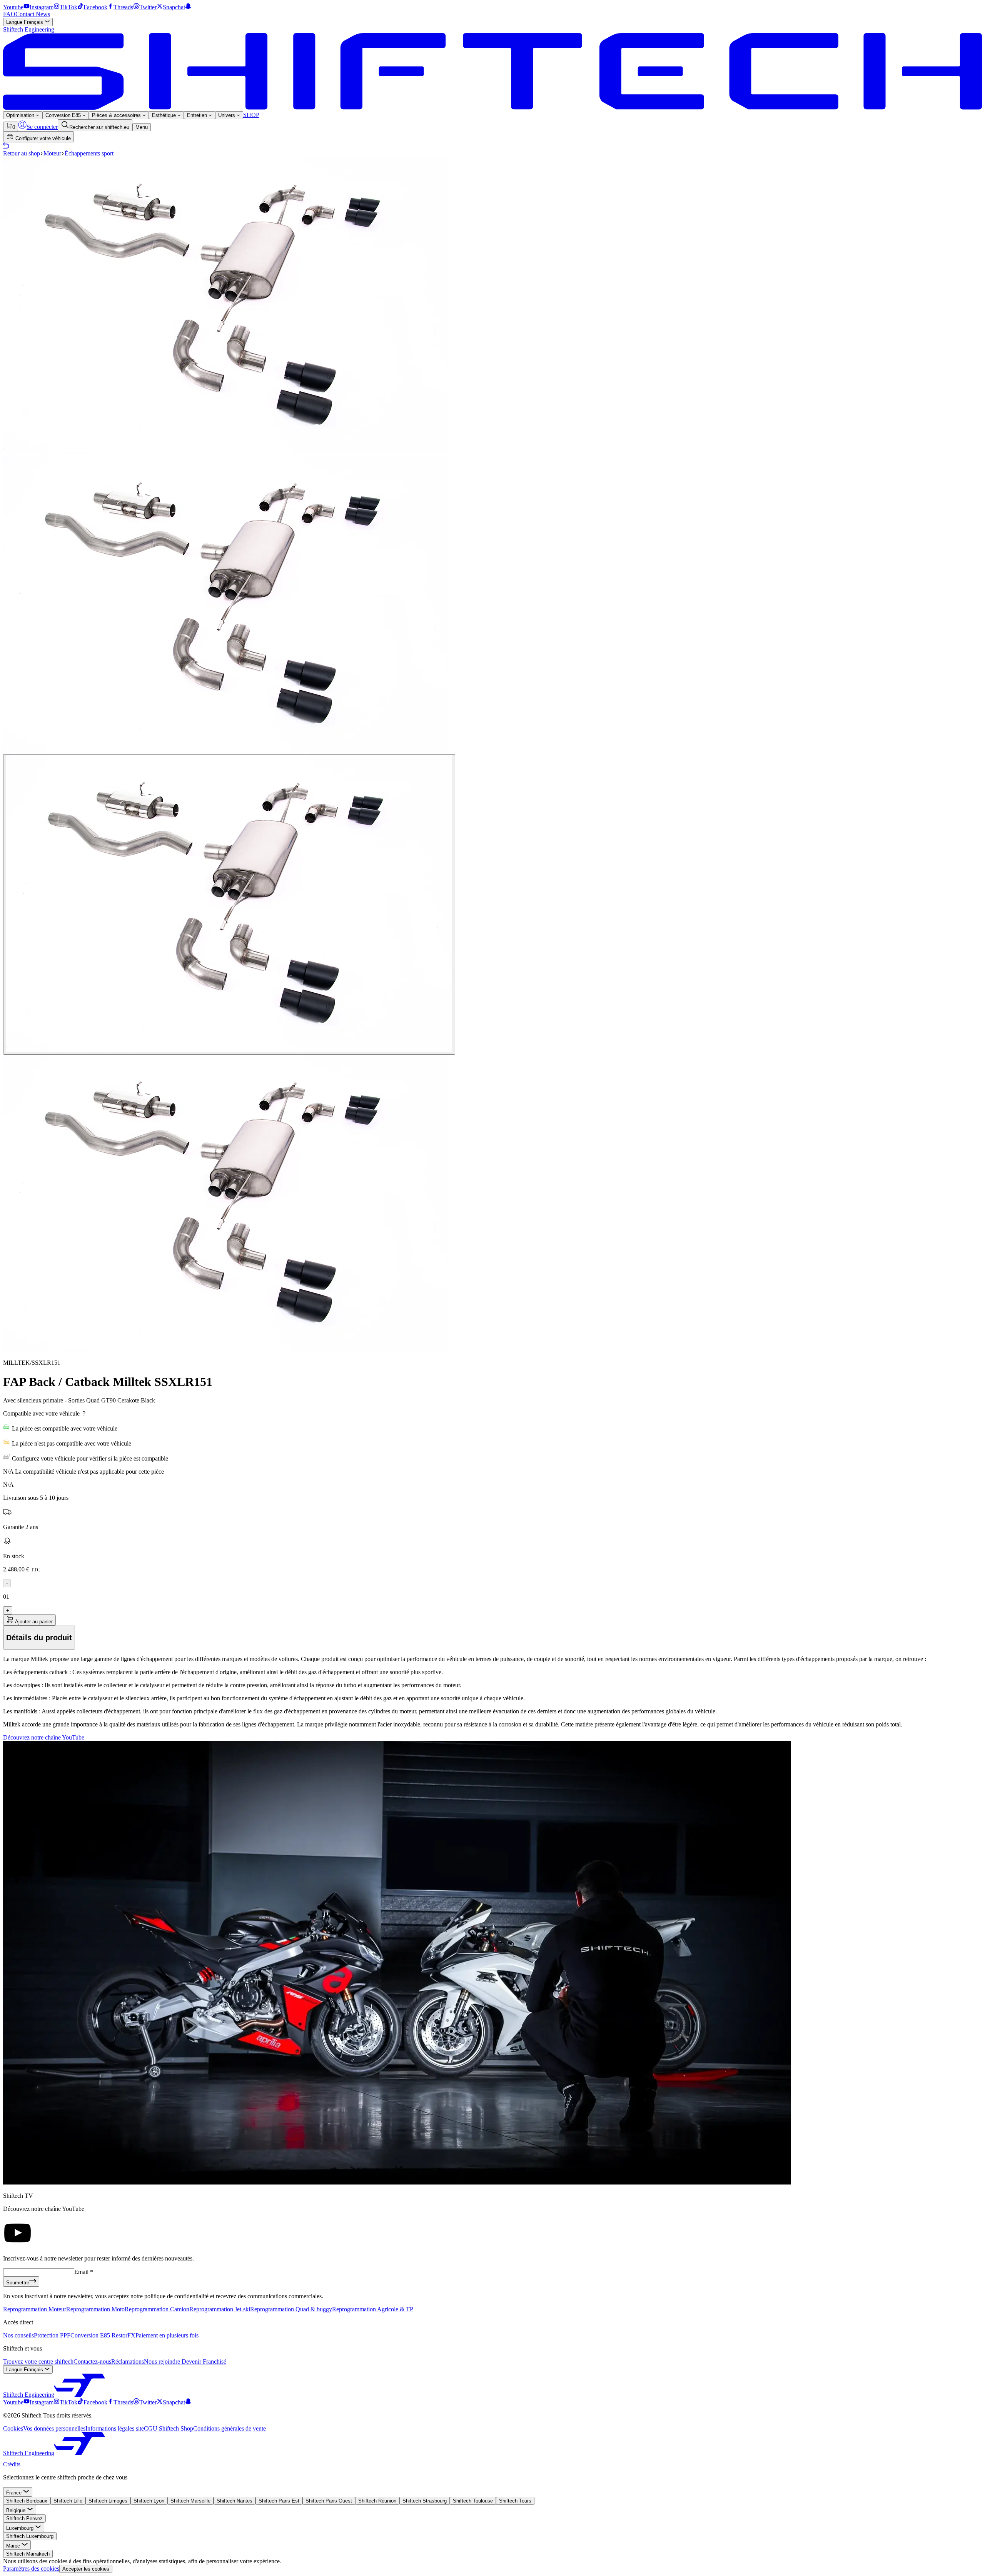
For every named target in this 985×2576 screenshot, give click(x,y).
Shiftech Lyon (149, 2501)
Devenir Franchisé (204, 2361)
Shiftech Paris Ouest (329, 2501)
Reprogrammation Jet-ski (220, 2309)
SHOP (251, 115)
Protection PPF (52, 2335)
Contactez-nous (92, 2361)
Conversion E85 (64, 115)
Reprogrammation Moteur (35, 2309)
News (43, 14)
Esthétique (165, 115)
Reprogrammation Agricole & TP (373, 2309)
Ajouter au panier (33, 1622)
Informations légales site (115, 2428)
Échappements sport (89, 153)
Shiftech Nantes (235, 2501)
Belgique (17, 2510)
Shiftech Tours (515, 2501)
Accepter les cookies (86, 2569)
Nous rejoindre (163, 2361)
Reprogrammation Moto (95, 2309)
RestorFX (124, 2335)
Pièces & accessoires (117, 115)
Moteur (52, 153)
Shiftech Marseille (190, 2501)
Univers (227, 115)
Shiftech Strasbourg (425, 2501)
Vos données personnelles (54, 2428)
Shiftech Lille (68, 2501)
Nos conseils (18, 2335)
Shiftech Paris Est (279, 2501)
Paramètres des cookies (31, 2568)
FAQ (9, 14)
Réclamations (128, 2361)
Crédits (13, 2464)
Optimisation (21, 115)
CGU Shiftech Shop (169, 2428)
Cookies (13, 2428)
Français (25, 22)
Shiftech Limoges (108, 2501)
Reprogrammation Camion (157, 2309)
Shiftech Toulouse (473, 2501)
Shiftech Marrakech (28, 2554)
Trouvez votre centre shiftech (38, 2361)
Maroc (14, 2546)
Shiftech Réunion (377, 2501)
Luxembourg (21, 2528)
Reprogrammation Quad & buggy (291, 2309)
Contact (26, 14)
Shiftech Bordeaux (27, 2501)
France (15, 2493)
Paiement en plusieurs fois (167, 2335)
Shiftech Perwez (24, 2518)
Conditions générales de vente (230, 2428)
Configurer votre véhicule (42, 138)
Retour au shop (22, 153)
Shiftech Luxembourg (30, 2536)
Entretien (198, 115)
